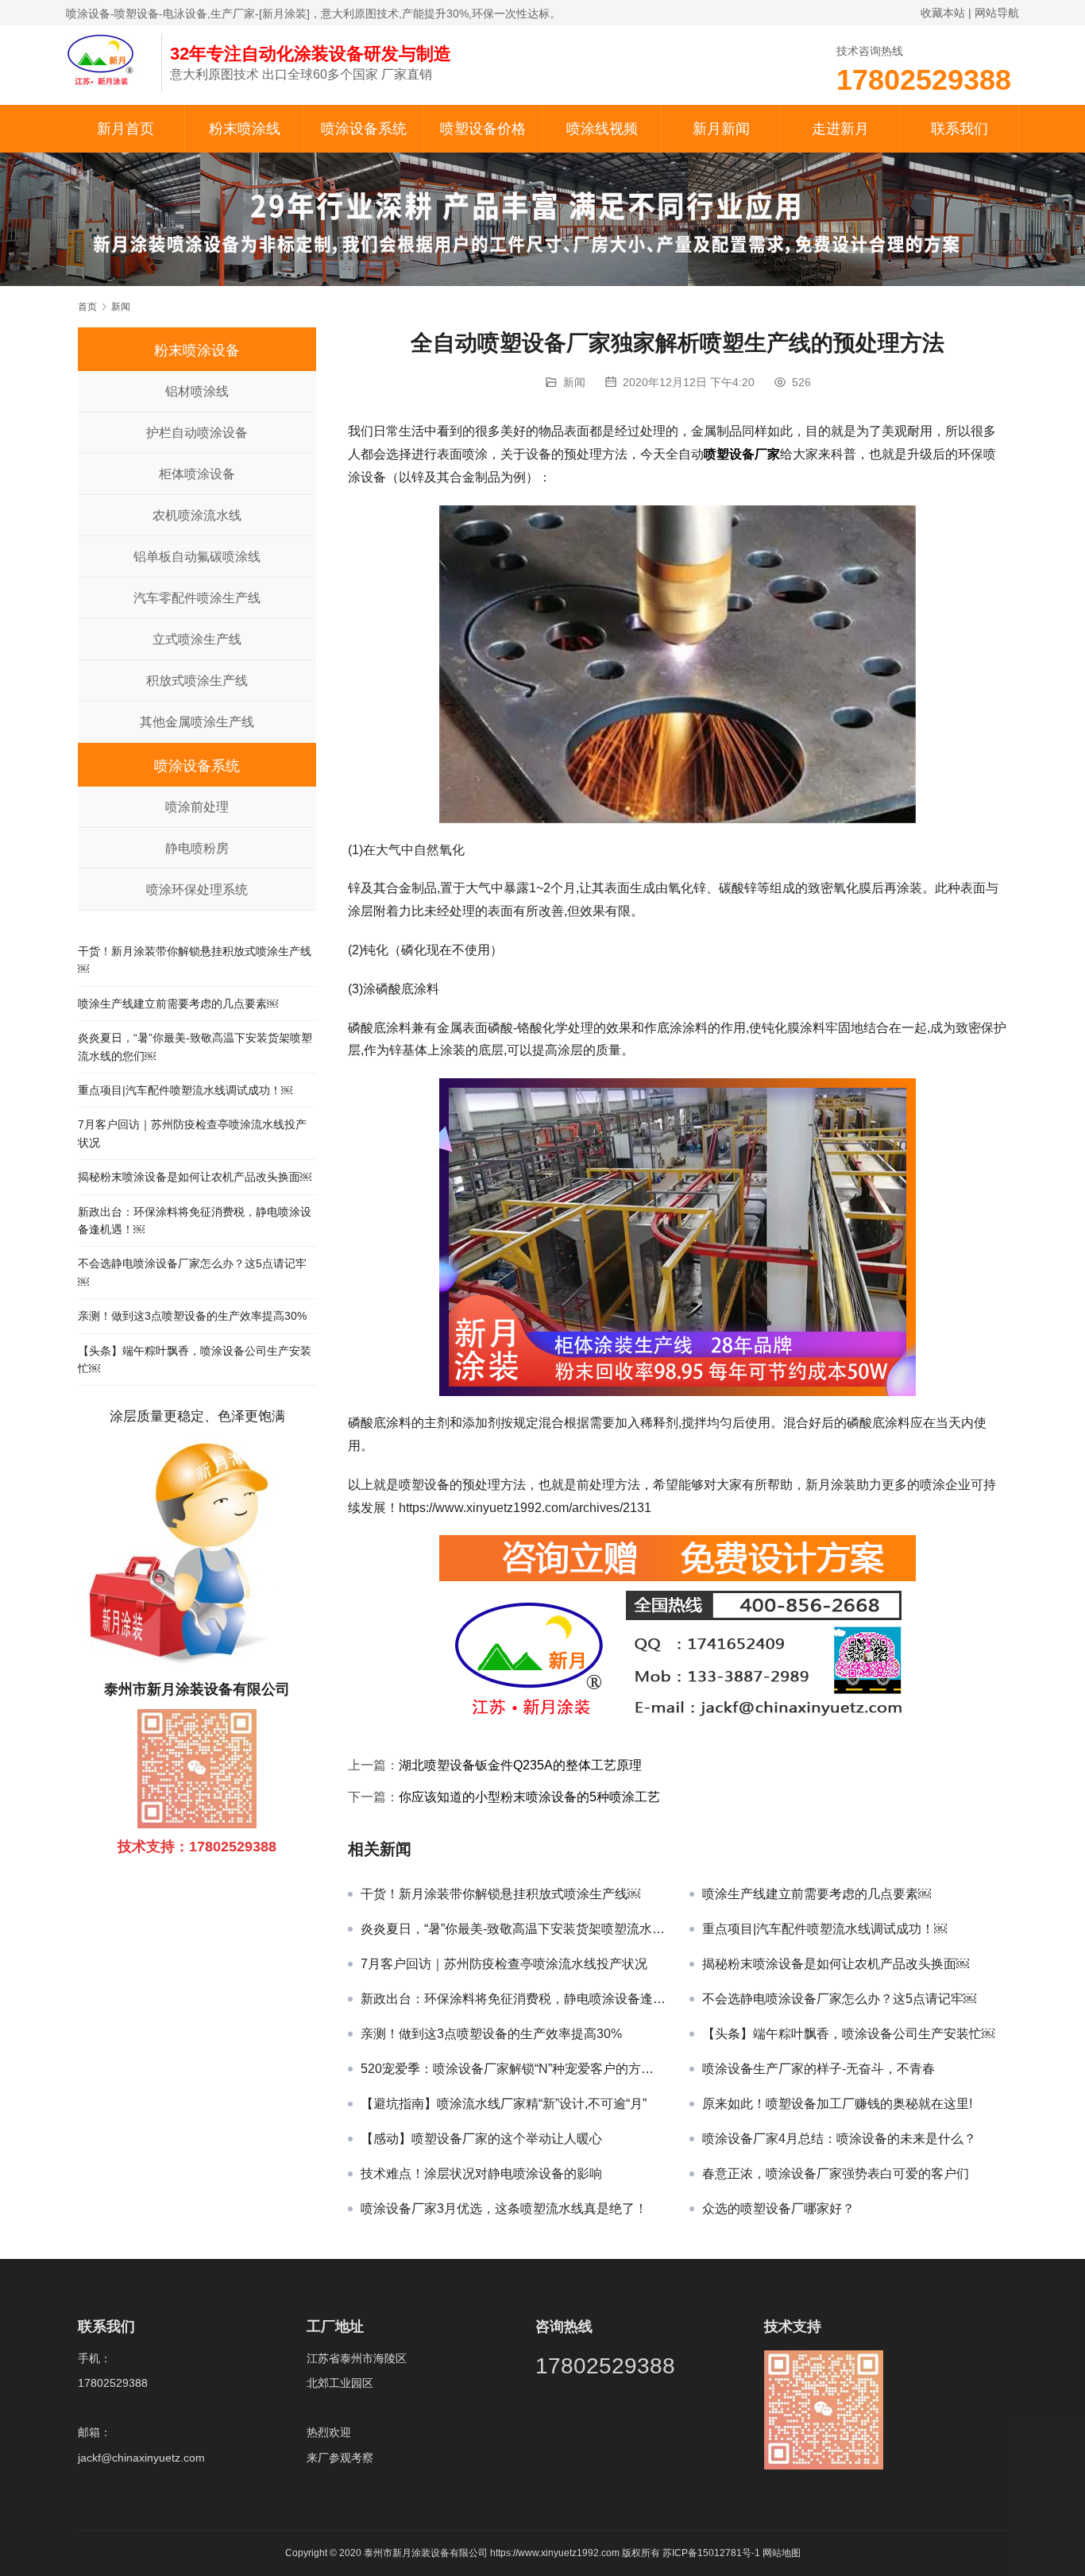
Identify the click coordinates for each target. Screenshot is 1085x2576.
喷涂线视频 (602, 129)
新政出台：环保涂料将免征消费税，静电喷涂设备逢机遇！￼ (513, 1999)
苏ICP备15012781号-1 (712, 2553)
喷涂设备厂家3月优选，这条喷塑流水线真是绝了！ (504, 2209)
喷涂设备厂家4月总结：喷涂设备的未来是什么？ (839, 2139)
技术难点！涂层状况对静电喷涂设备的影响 (481, 2174)
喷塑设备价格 (483, 129)
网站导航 (997, 13)
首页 (87, 307)
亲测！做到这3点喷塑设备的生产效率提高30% (491, 2034)
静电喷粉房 (197, 848)
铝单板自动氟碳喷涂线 (197, 557)
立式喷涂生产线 (197, 639)
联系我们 (960, 129)
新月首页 (125, 129)
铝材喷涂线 (197, 391)
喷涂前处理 (197, 807)
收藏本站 (943, 13)
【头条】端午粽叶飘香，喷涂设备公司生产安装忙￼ (848, 2034)
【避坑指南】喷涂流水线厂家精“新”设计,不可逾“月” (504, 2104)
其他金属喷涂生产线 (197, 722)
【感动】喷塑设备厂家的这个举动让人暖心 (481, 2139)
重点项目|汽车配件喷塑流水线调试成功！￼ (824, 1929)
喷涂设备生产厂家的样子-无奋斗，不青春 (819, 2069)
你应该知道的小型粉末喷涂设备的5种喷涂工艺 (529, 1797)
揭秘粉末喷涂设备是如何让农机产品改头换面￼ (836, 1964)
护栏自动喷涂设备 (197, 433)
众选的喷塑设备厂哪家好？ (778, 2209)
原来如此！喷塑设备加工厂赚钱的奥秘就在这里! (837, 2104)
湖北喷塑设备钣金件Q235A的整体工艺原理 (520, 1765)
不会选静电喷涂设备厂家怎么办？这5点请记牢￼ (839, 1999)
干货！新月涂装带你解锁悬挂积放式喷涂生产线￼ (500, 1894)
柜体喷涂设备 (197, 474)
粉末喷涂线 (245, 129)
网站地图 (782, 2553)
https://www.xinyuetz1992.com (555, 2553)
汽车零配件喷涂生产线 (197, 598)
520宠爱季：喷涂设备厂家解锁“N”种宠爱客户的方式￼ (513, 2069)
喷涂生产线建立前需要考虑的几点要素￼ (817, 1894)
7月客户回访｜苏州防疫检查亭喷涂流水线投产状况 (504, 1964)
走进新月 (840, 129)
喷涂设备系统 (364, 129)
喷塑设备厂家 (742, 454)
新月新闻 (721, 129)
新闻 (574, 382)
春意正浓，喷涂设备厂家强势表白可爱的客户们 (836, 2174)
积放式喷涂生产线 (197, 681)
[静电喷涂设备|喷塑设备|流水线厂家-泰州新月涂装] (106, 59)
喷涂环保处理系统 (197, 890)
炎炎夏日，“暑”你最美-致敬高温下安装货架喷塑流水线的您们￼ (513, 1929)
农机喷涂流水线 (197, 515)
